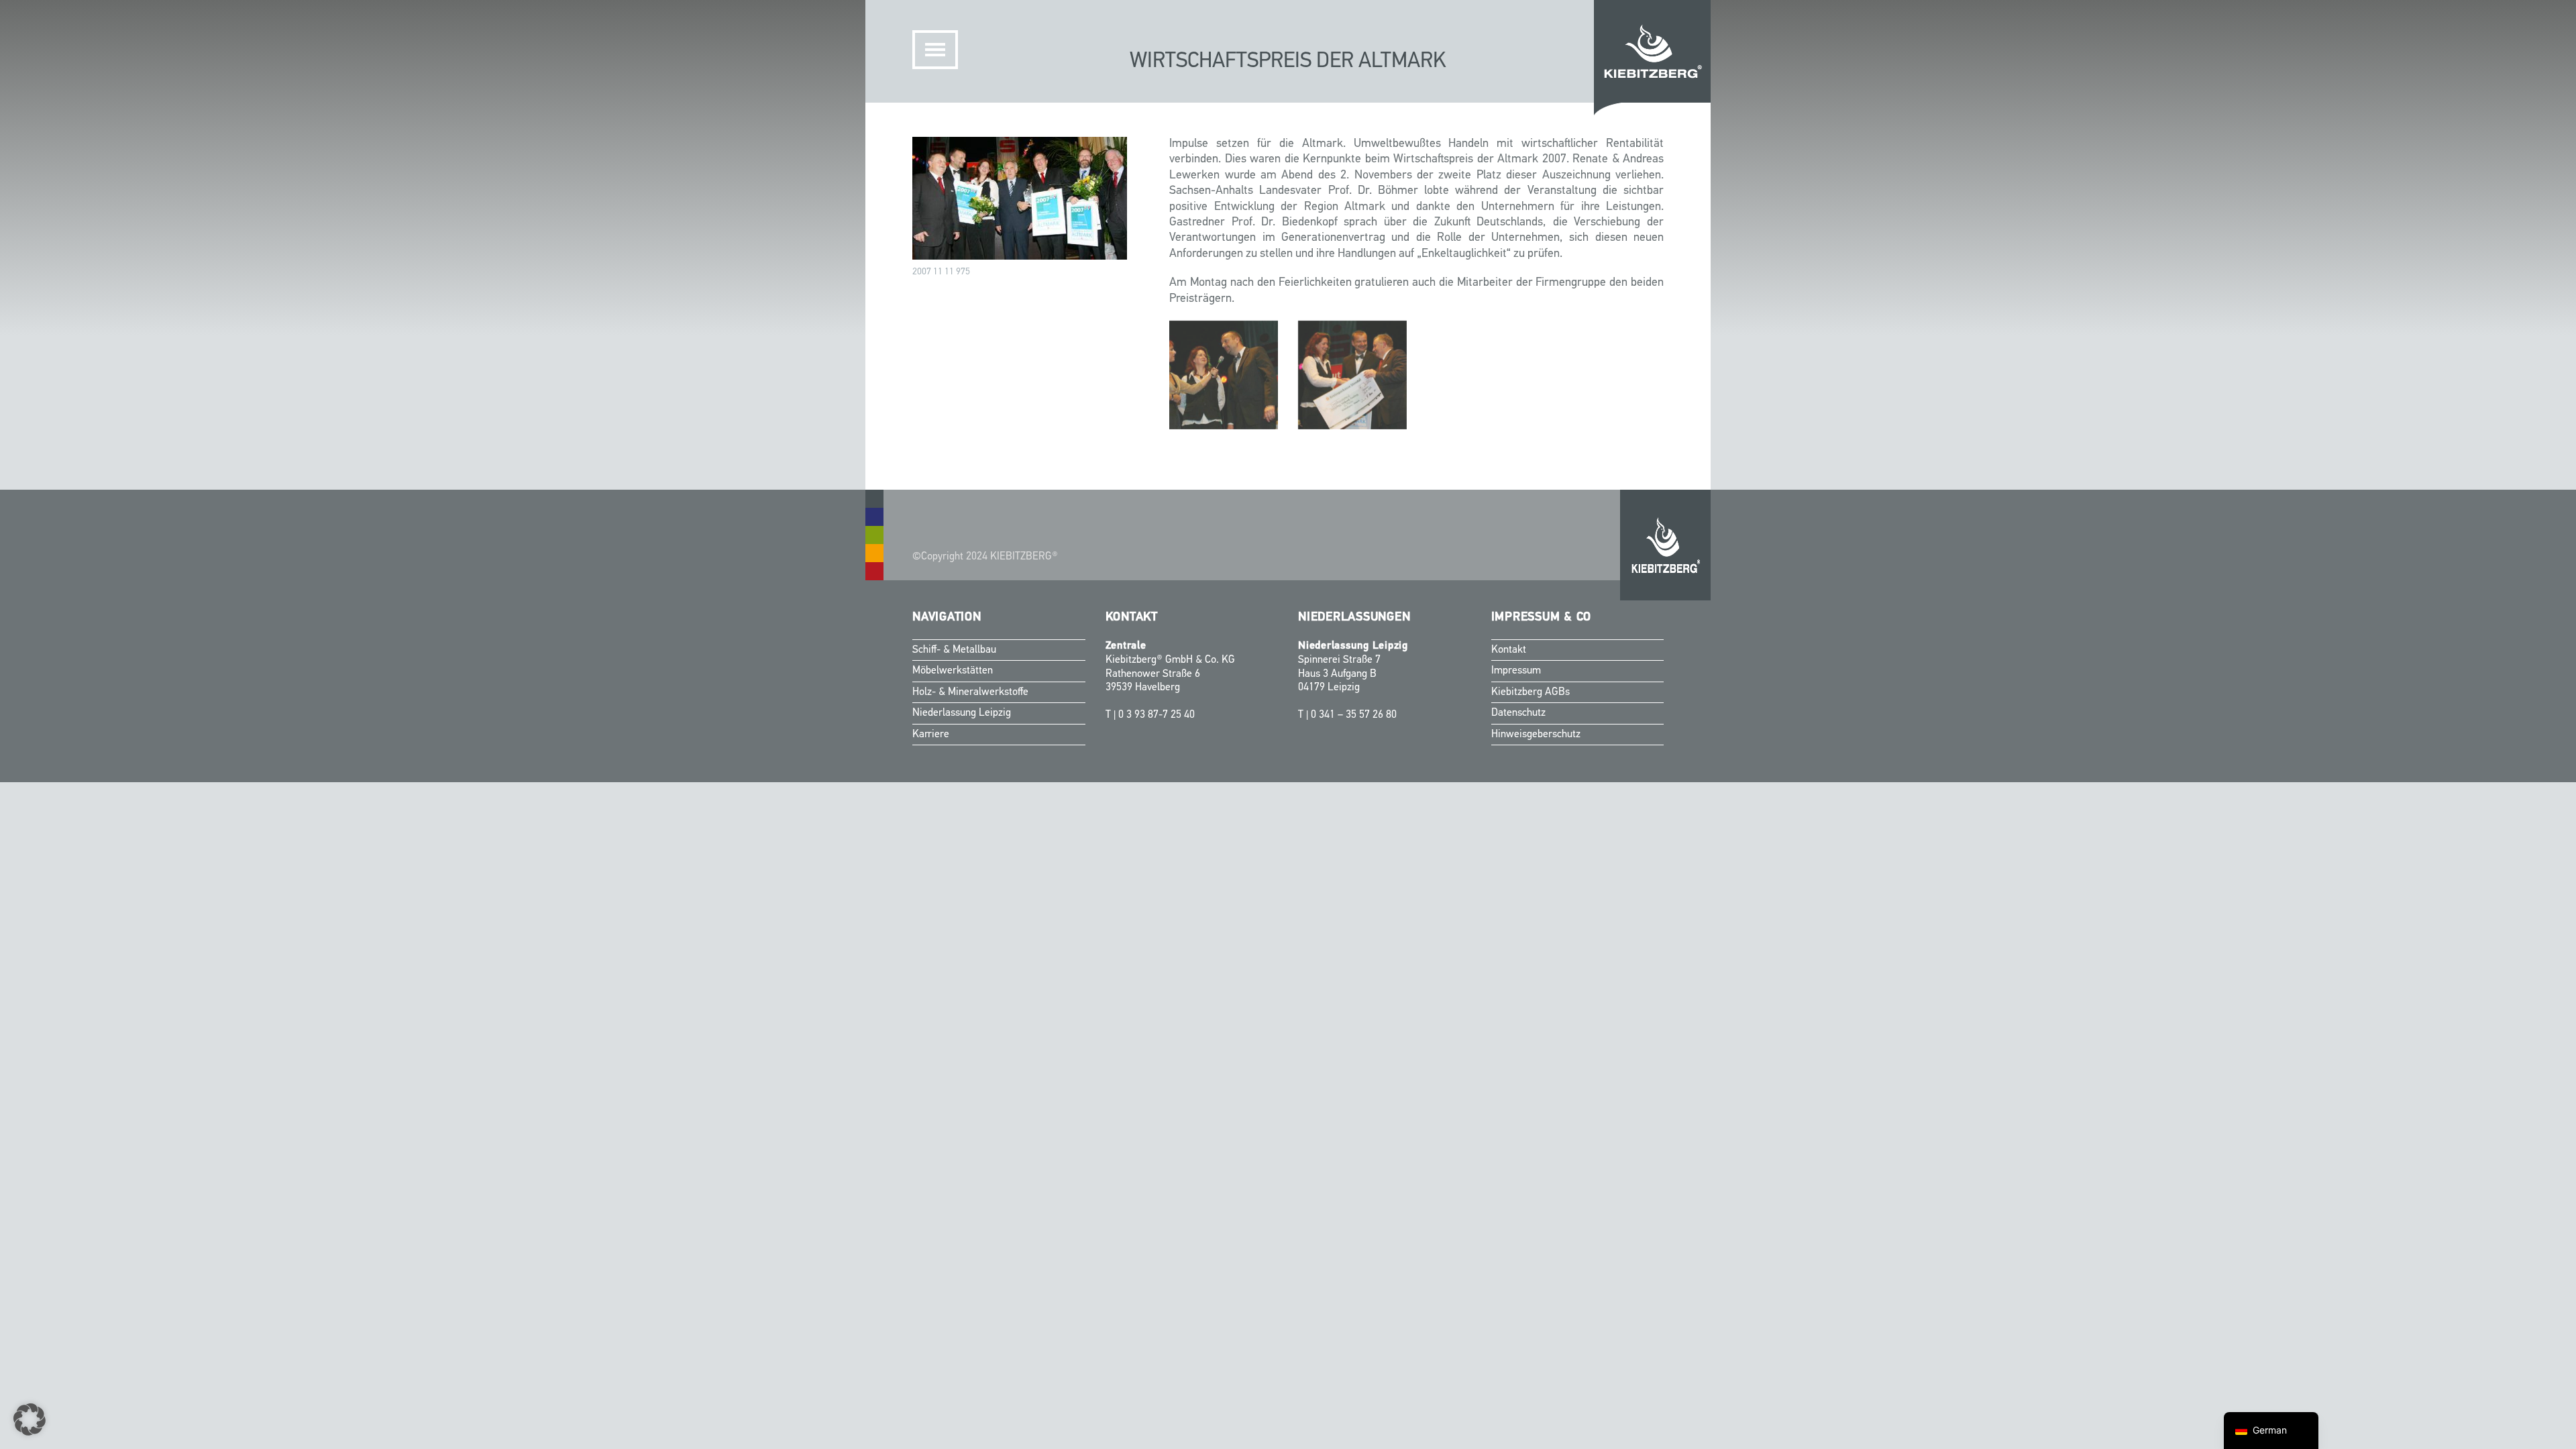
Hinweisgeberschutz (1536, 735)
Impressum (1516, 671)
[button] (30, 1419)
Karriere (931, 735)
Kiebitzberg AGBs (1531, 692)
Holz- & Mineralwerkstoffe (970, 692)
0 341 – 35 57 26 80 (1354, 715)
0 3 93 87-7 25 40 (1157, 715)
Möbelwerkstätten (953, 671)
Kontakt (1509, 650)
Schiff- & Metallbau (954, 650)
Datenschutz (1518, 713)
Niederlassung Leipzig (962, 713)
